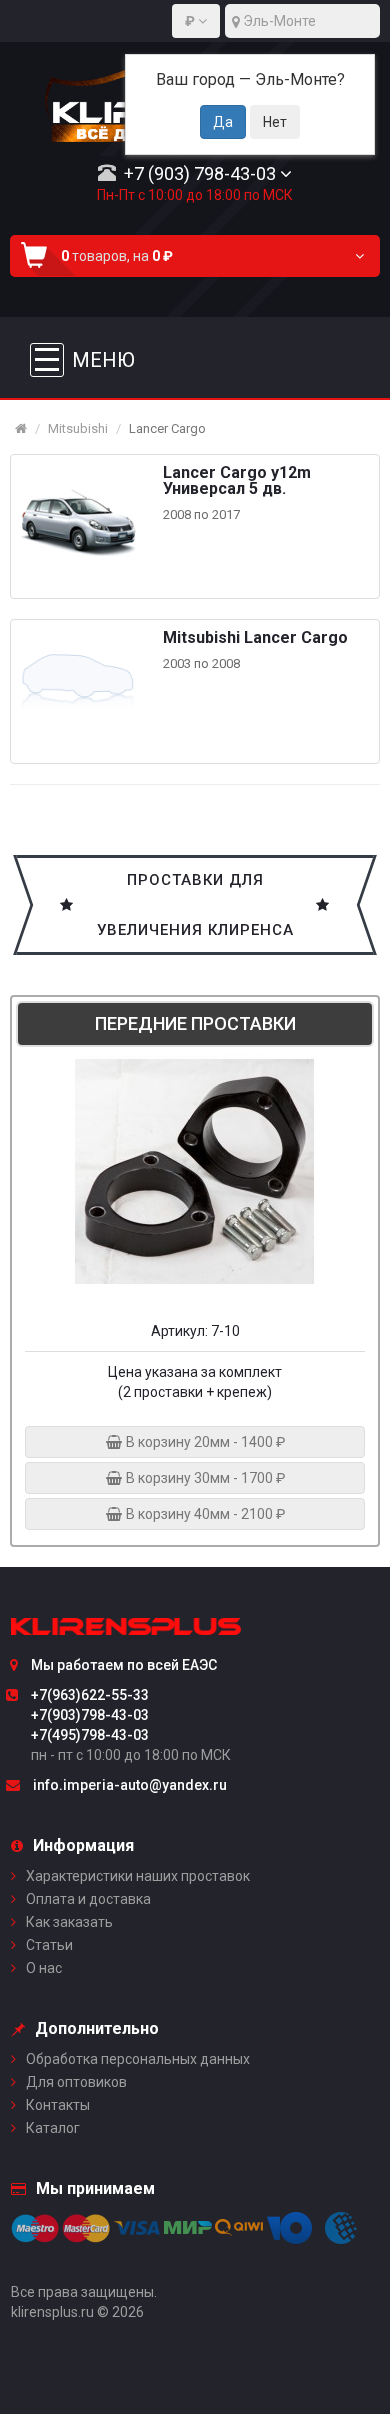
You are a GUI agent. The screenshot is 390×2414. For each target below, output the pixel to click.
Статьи (49, 1945)
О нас (44, 1968)
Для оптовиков (76, 2082)
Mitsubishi (78, 428)
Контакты (58, 2105)
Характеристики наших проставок (138, 1876)
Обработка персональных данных (138, 2059)
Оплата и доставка (88, 1899)
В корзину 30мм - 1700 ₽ (204, 1478)
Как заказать (69, 1922)
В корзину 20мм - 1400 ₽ (204, 1442)
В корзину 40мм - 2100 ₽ (204, 1514)
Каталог (53, 2128)
